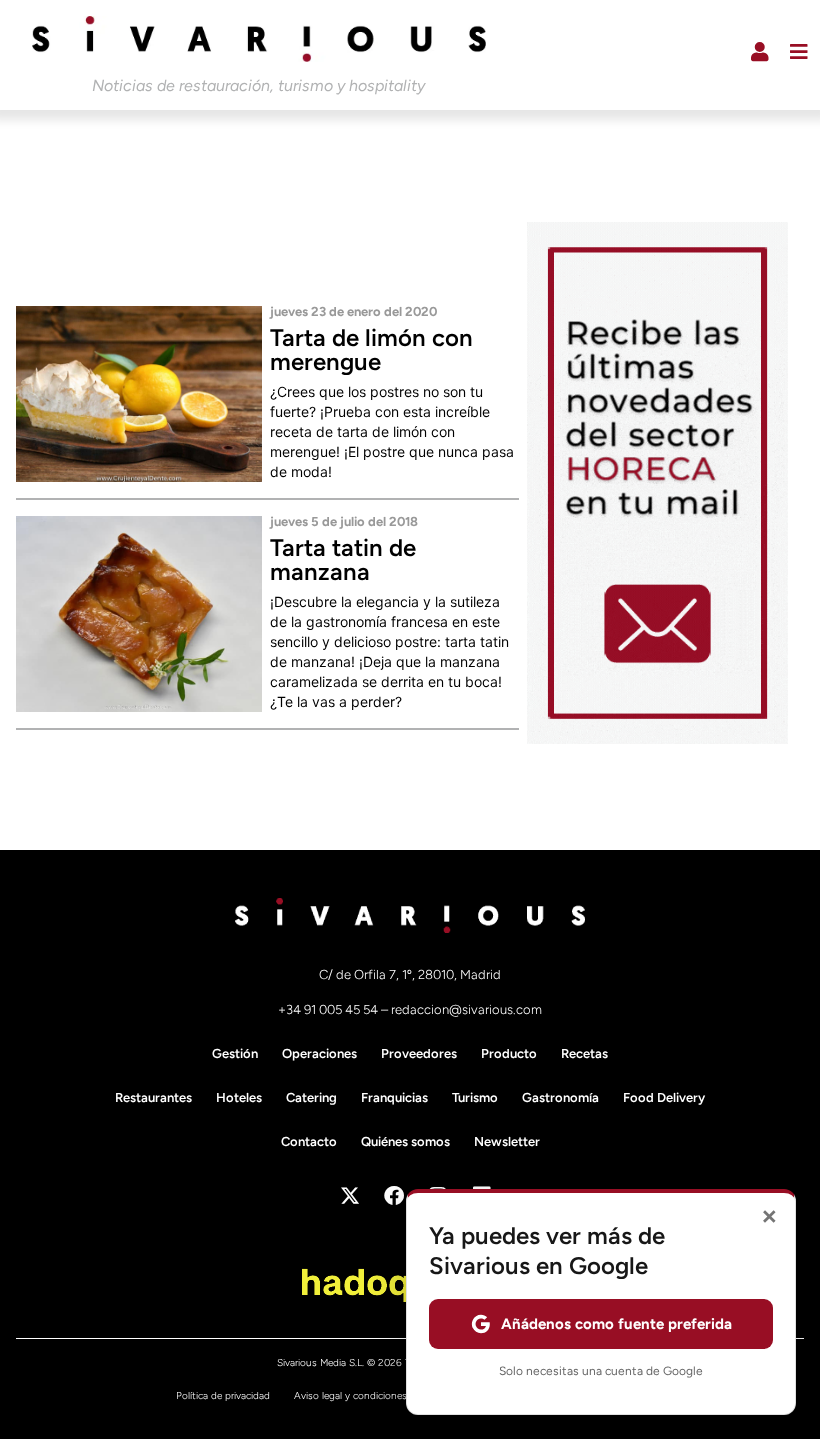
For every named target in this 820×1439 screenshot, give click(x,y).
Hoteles (239, 1097)
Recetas (584, 1053)
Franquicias (394, 1097)
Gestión (235, 1053)
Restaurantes (153, 1097)
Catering (311, 1097)
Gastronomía (560, 1097)
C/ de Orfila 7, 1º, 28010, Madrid (410, 974)
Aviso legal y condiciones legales (367, 1395)
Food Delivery (664, 1097)
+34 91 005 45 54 (329, 1009)
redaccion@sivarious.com (466, 1009)
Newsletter (507, 1141)
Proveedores (419, 1053)
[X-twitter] (350, 1196)
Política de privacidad (223, 1395)
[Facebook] (394, 1196)
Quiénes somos (405, 1141)
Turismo (475, 1097)
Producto (509, 1053)
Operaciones (319, 1053)
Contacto (309, 1141)
